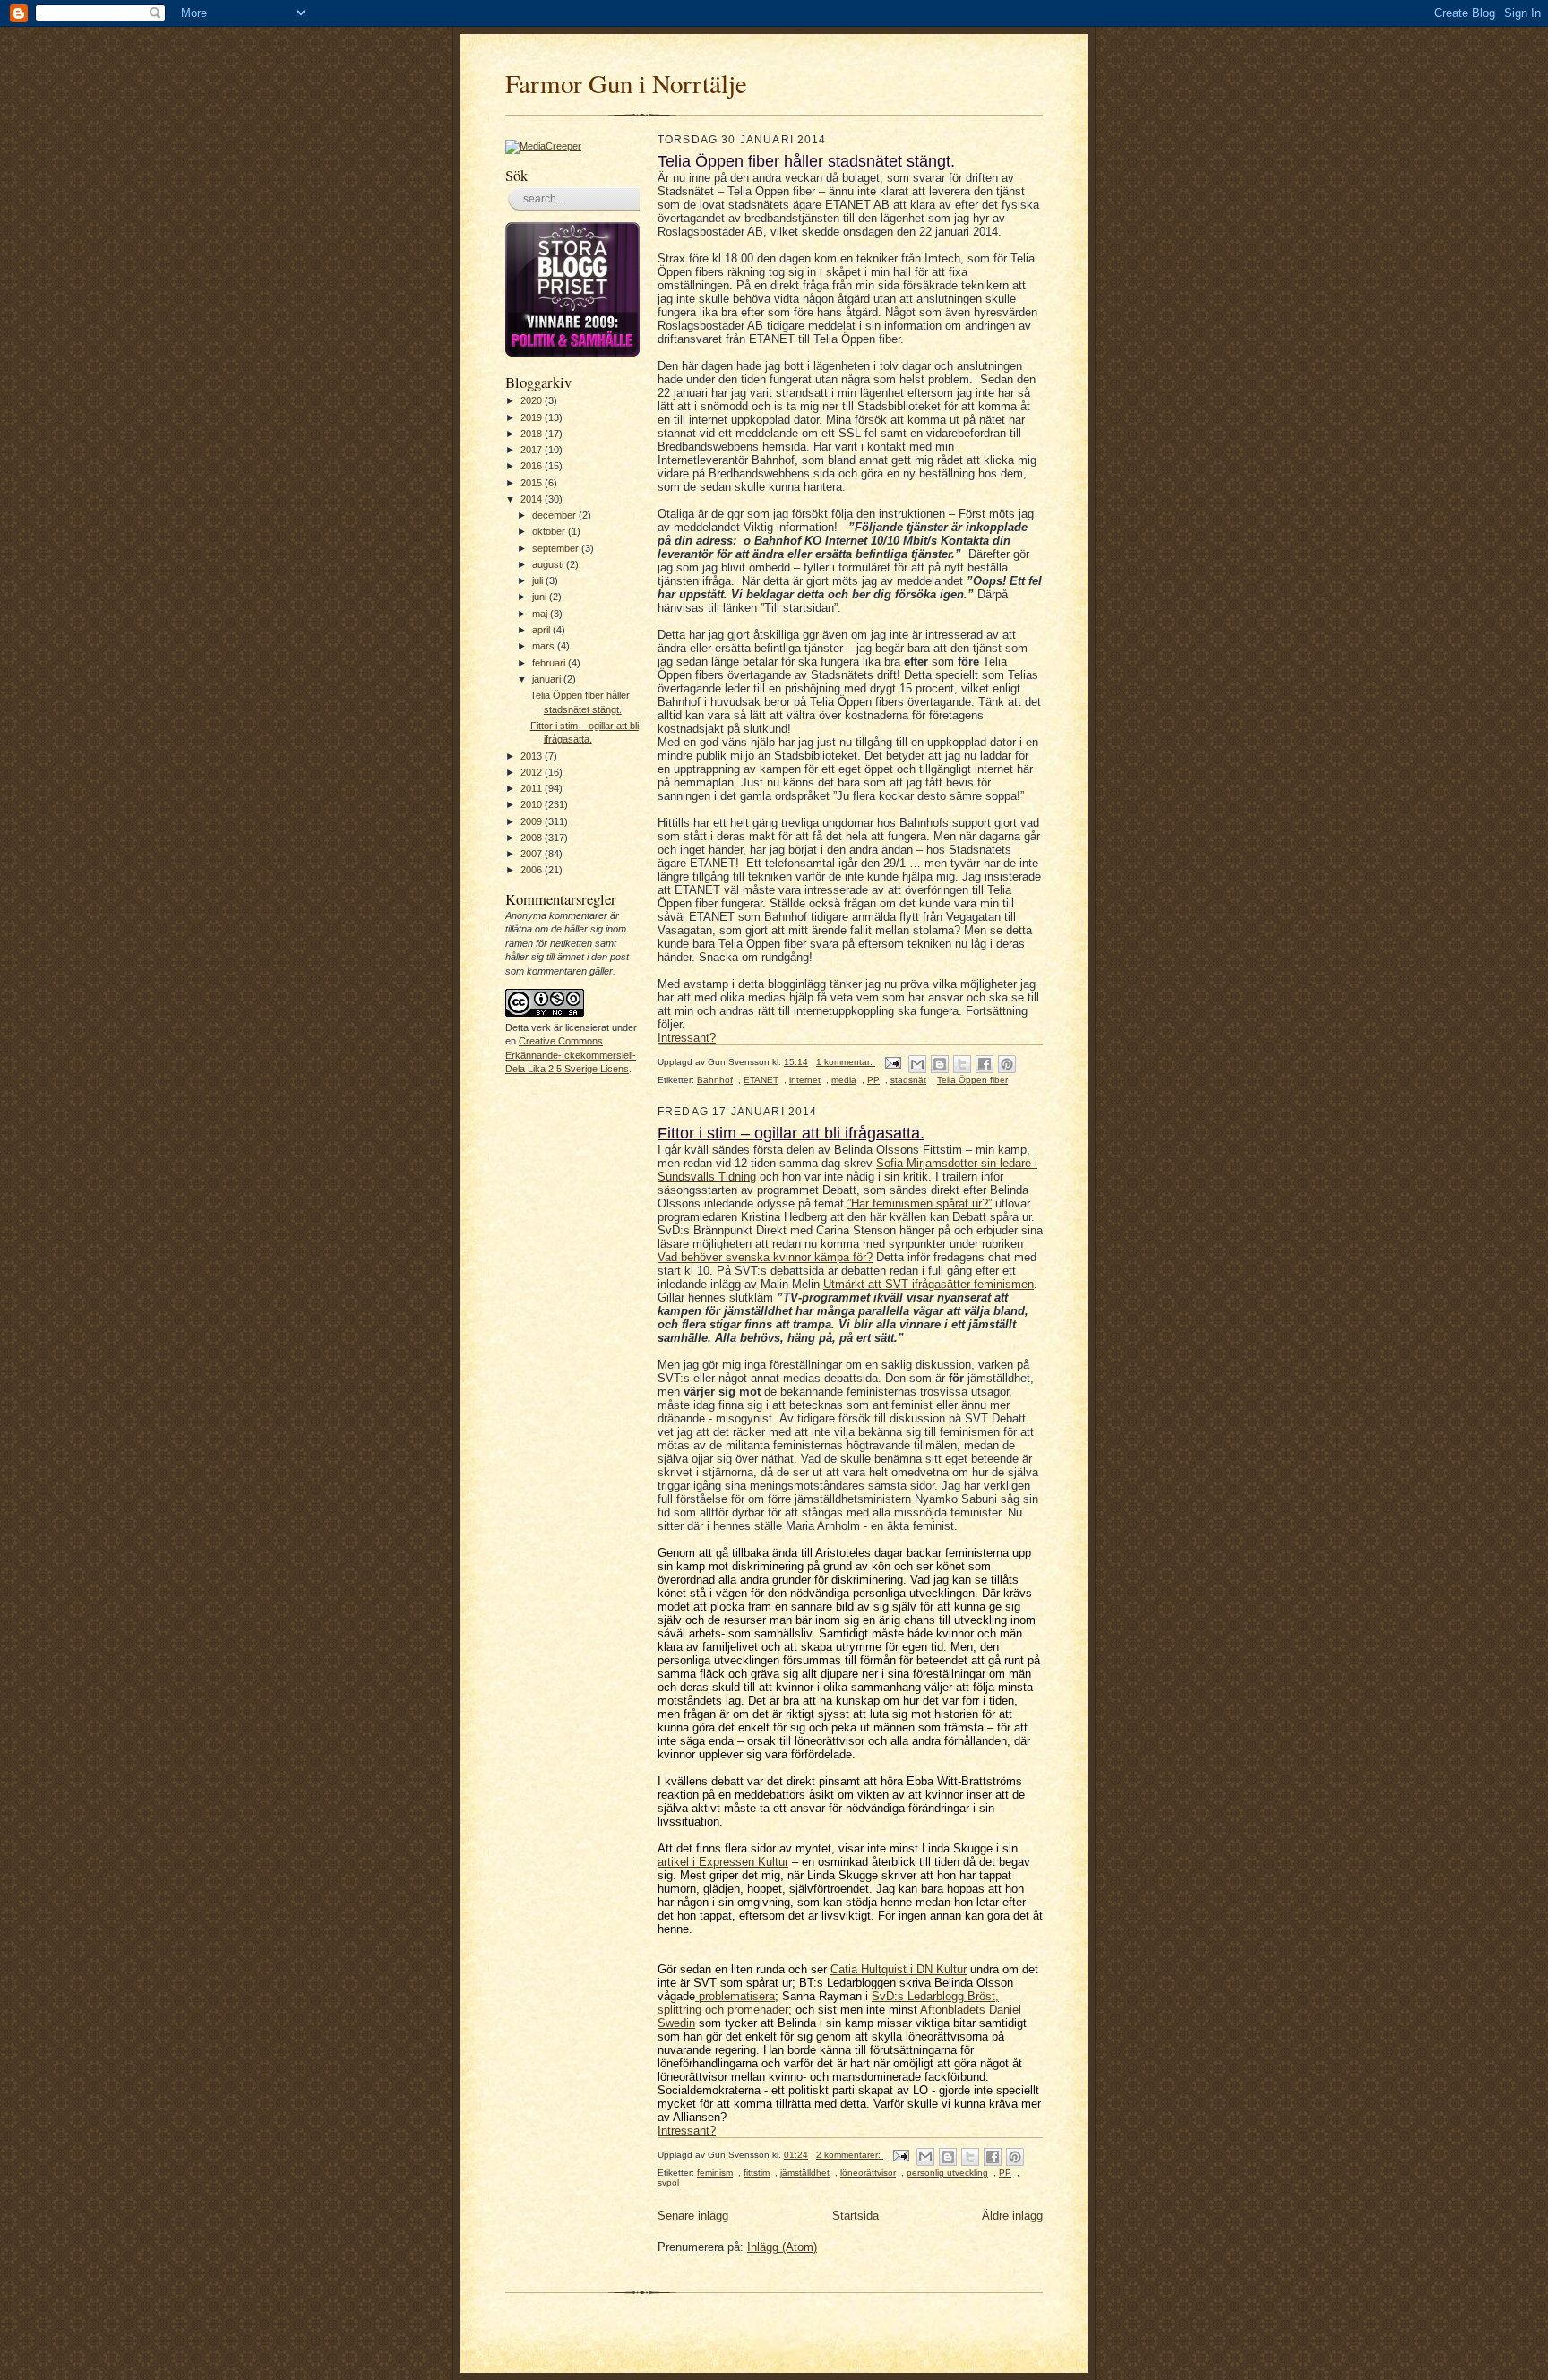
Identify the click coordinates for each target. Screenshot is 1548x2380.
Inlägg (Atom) (782, 2247)
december (555, 515)
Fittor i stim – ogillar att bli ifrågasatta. (791, 1133)
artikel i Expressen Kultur (723, 1862)
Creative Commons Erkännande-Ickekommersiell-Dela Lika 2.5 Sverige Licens (571, 1055)
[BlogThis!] (940, 1064)
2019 (533, 417)
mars (545, 646)
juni (541, 597)
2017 (533, 450)
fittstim (757, 2173)
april (542, 630)
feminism (715, 2173)
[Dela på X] (962, 1064)
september (557, 548)
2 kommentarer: (850, 2155)
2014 (533, 499)
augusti (549, 564)
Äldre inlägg (1012, 2216)
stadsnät (908, 1080)
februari (550, 663)
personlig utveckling (947, 2173)
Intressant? (687, 1038)
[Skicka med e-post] (917, 1064)
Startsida (856, 2216)
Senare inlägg (693, 2216)
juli (539, 580)
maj (541, 614)
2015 (533, 483)
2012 (533, 772)
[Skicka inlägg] (892, 1062)
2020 (533, 400)
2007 (533, 854)
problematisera (735, 1996)
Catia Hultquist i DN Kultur (899, 1969)
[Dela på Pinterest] (1007, 1064)
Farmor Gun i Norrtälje (626, 83)
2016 (533, 466)
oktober (550, 531)
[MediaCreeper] (543, 146)
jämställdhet (805, 2173)
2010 (533, 804)
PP (873, 1080)
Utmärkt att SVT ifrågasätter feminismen (929, 1284)
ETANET (761, 1080)
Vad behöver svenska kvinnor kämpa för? (765, 1257)
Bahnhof (715, 1080)
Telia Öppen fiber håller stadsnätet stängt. (806, 161)
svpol (668, 2182)
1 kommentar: (846, 1062)
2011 (533, 788)
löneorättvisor (868, 2173)
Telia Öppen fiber (972, 1080)
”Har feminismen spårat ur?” (920, 1203)
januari (548, 679)
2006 (533, 870)
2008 (533, 838)
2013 (533, 756)
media (844, 1080)
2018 (533, 434)
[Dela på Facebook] (985, 1064)
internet (805, 1080)
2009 (533, 821)
